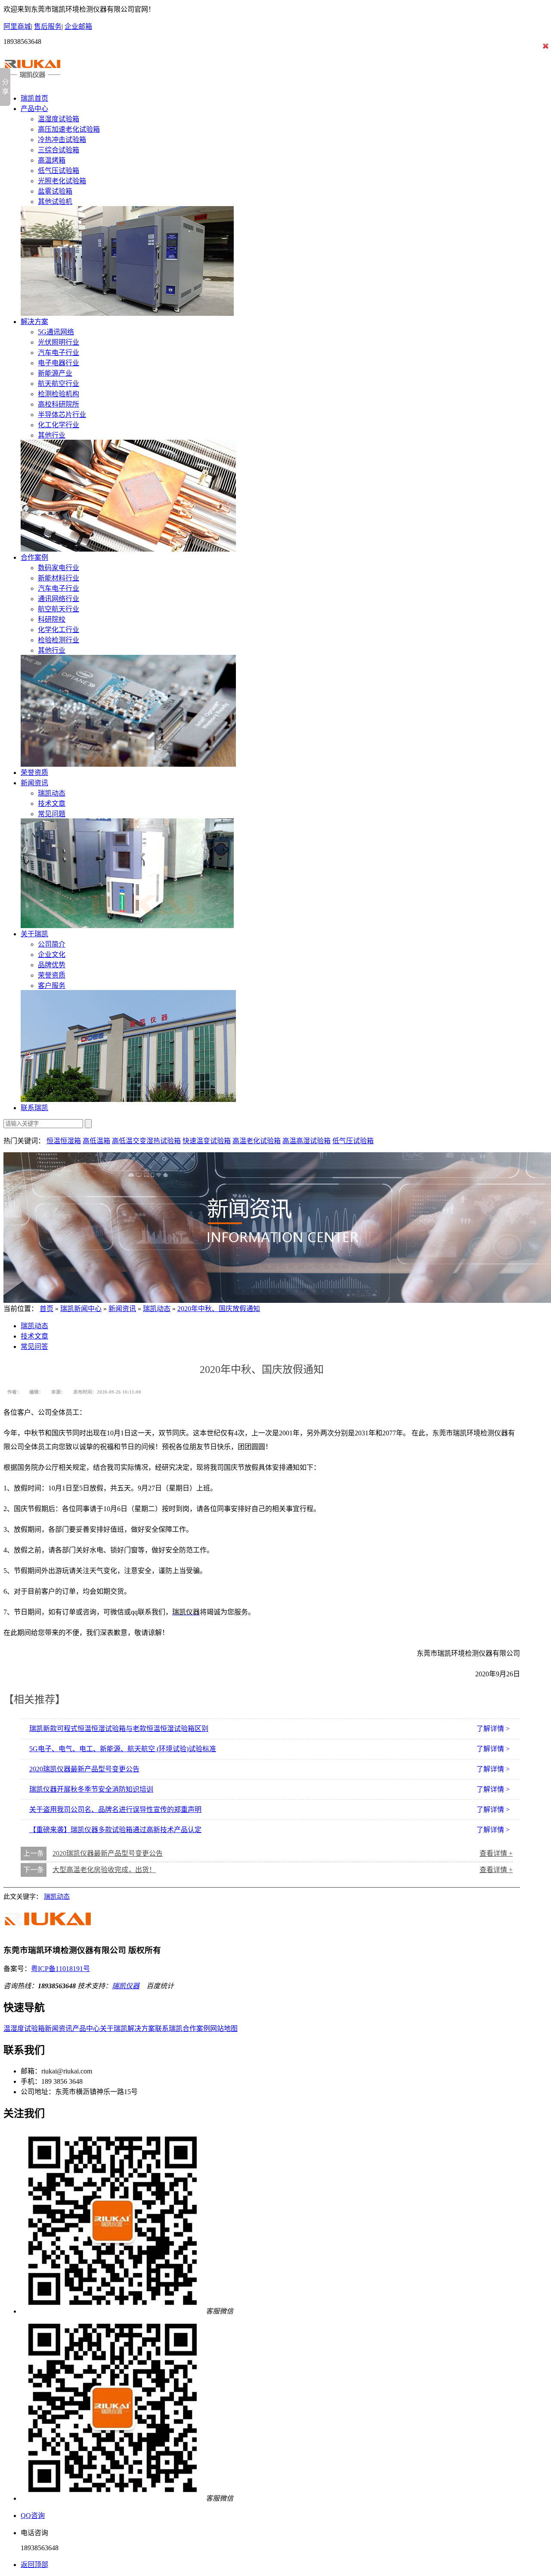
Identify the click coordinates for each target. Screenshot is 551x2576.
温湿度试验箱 (59, 119)
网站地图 (224, 2028)
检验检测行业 (59, 640)
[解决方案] (128, 549)
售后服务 (48, 26)
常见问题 (52, 814)
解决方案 (34, 322)
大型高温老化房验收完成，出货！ (104, 1870)
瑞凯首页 (34, 98)
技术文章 (52, 804)
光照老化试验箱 (62, 181)
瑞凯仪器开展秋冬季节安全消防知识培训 (91, 1789)
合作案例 (34, 557)
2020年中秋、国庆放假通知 (219, 1309)
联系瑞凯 (34, 1108)
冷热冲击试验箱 (62, 140)
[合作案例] (128, 764)
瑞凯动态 (52, 793)
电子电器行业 (59, 363)
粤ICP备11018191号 (60, 1969)
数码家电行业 (59, 568)
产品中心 (34, 109)
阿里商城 (17, 26)
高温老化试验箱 (257, 1141)
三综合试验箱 (59, 150)
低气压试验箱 (59, 171)
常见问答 (34, 1347)
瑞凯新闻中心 (81, 1309)
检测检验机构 (59, 394)
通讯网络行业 (59, 599)
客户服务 (52, 986)
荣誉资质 (34, 773)
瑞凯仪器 (126, 1986)
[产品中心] (127, 313)
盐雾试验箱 (55, 191)
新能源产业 (55, 373)
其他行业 (52, 435)
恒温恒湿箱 (64, 1141)
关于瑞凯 (34, 934)
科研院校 (52, 619)
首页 (46, 1309)
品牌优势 (52, 965)
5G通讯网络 (56, 332)
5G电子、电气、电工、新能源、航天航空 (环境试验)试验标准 (123, 1749)
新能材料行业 (59, 578)
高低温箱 (96, 1141)
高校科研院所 (59, 404)
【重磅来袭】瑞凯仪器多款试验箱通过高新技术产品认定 (115, 1830)
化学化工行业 (59, 630)
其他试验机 (55, 202)
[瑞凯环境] (55, 1933)
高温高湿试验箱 (306, 1141)
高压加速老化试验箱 (69, 129)
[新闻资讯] (127, 926)
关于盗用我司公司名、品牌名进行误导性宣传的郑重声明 (115, 1809)
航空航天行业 (59, 609)
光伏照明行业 (59, 342)
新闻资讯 (34, 783)
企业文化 (52, 955)
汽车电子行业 (59, 353)
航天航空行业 (59, 384)
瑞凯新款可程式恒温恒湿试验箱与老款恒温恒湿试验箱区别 (119, 1729)
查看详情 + (496, 1853)
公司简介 (52, 944)
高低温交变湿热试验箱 (146, 1141)
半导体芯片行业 (62, 415)
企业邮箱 (78, 26)
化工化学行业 (59, 425)
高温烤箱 (52, 160)
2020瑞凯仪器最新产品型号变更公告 (84, 1769)
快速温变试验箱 (207, 1141)
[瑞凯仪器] (34, 78)
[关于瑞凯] (128, 1100)
